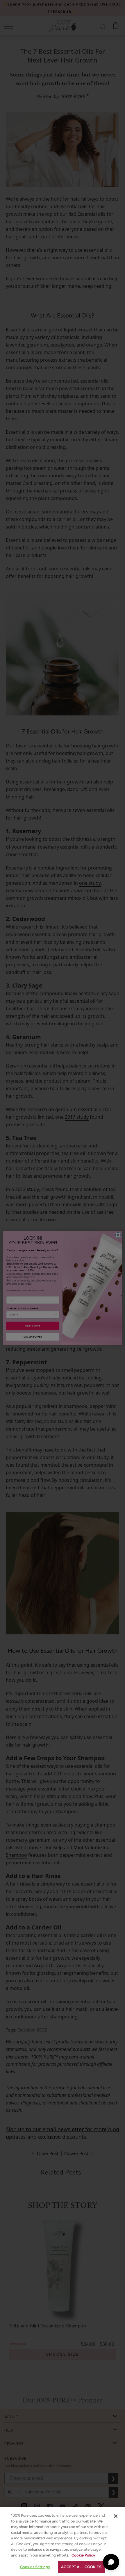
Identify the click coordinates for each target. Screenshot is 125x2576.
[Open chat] (111, 2562)
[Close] (116, 2516)
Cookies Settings (35, 2567)
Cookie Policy (83, 2555)
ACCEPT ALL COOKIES (81, 2567)
